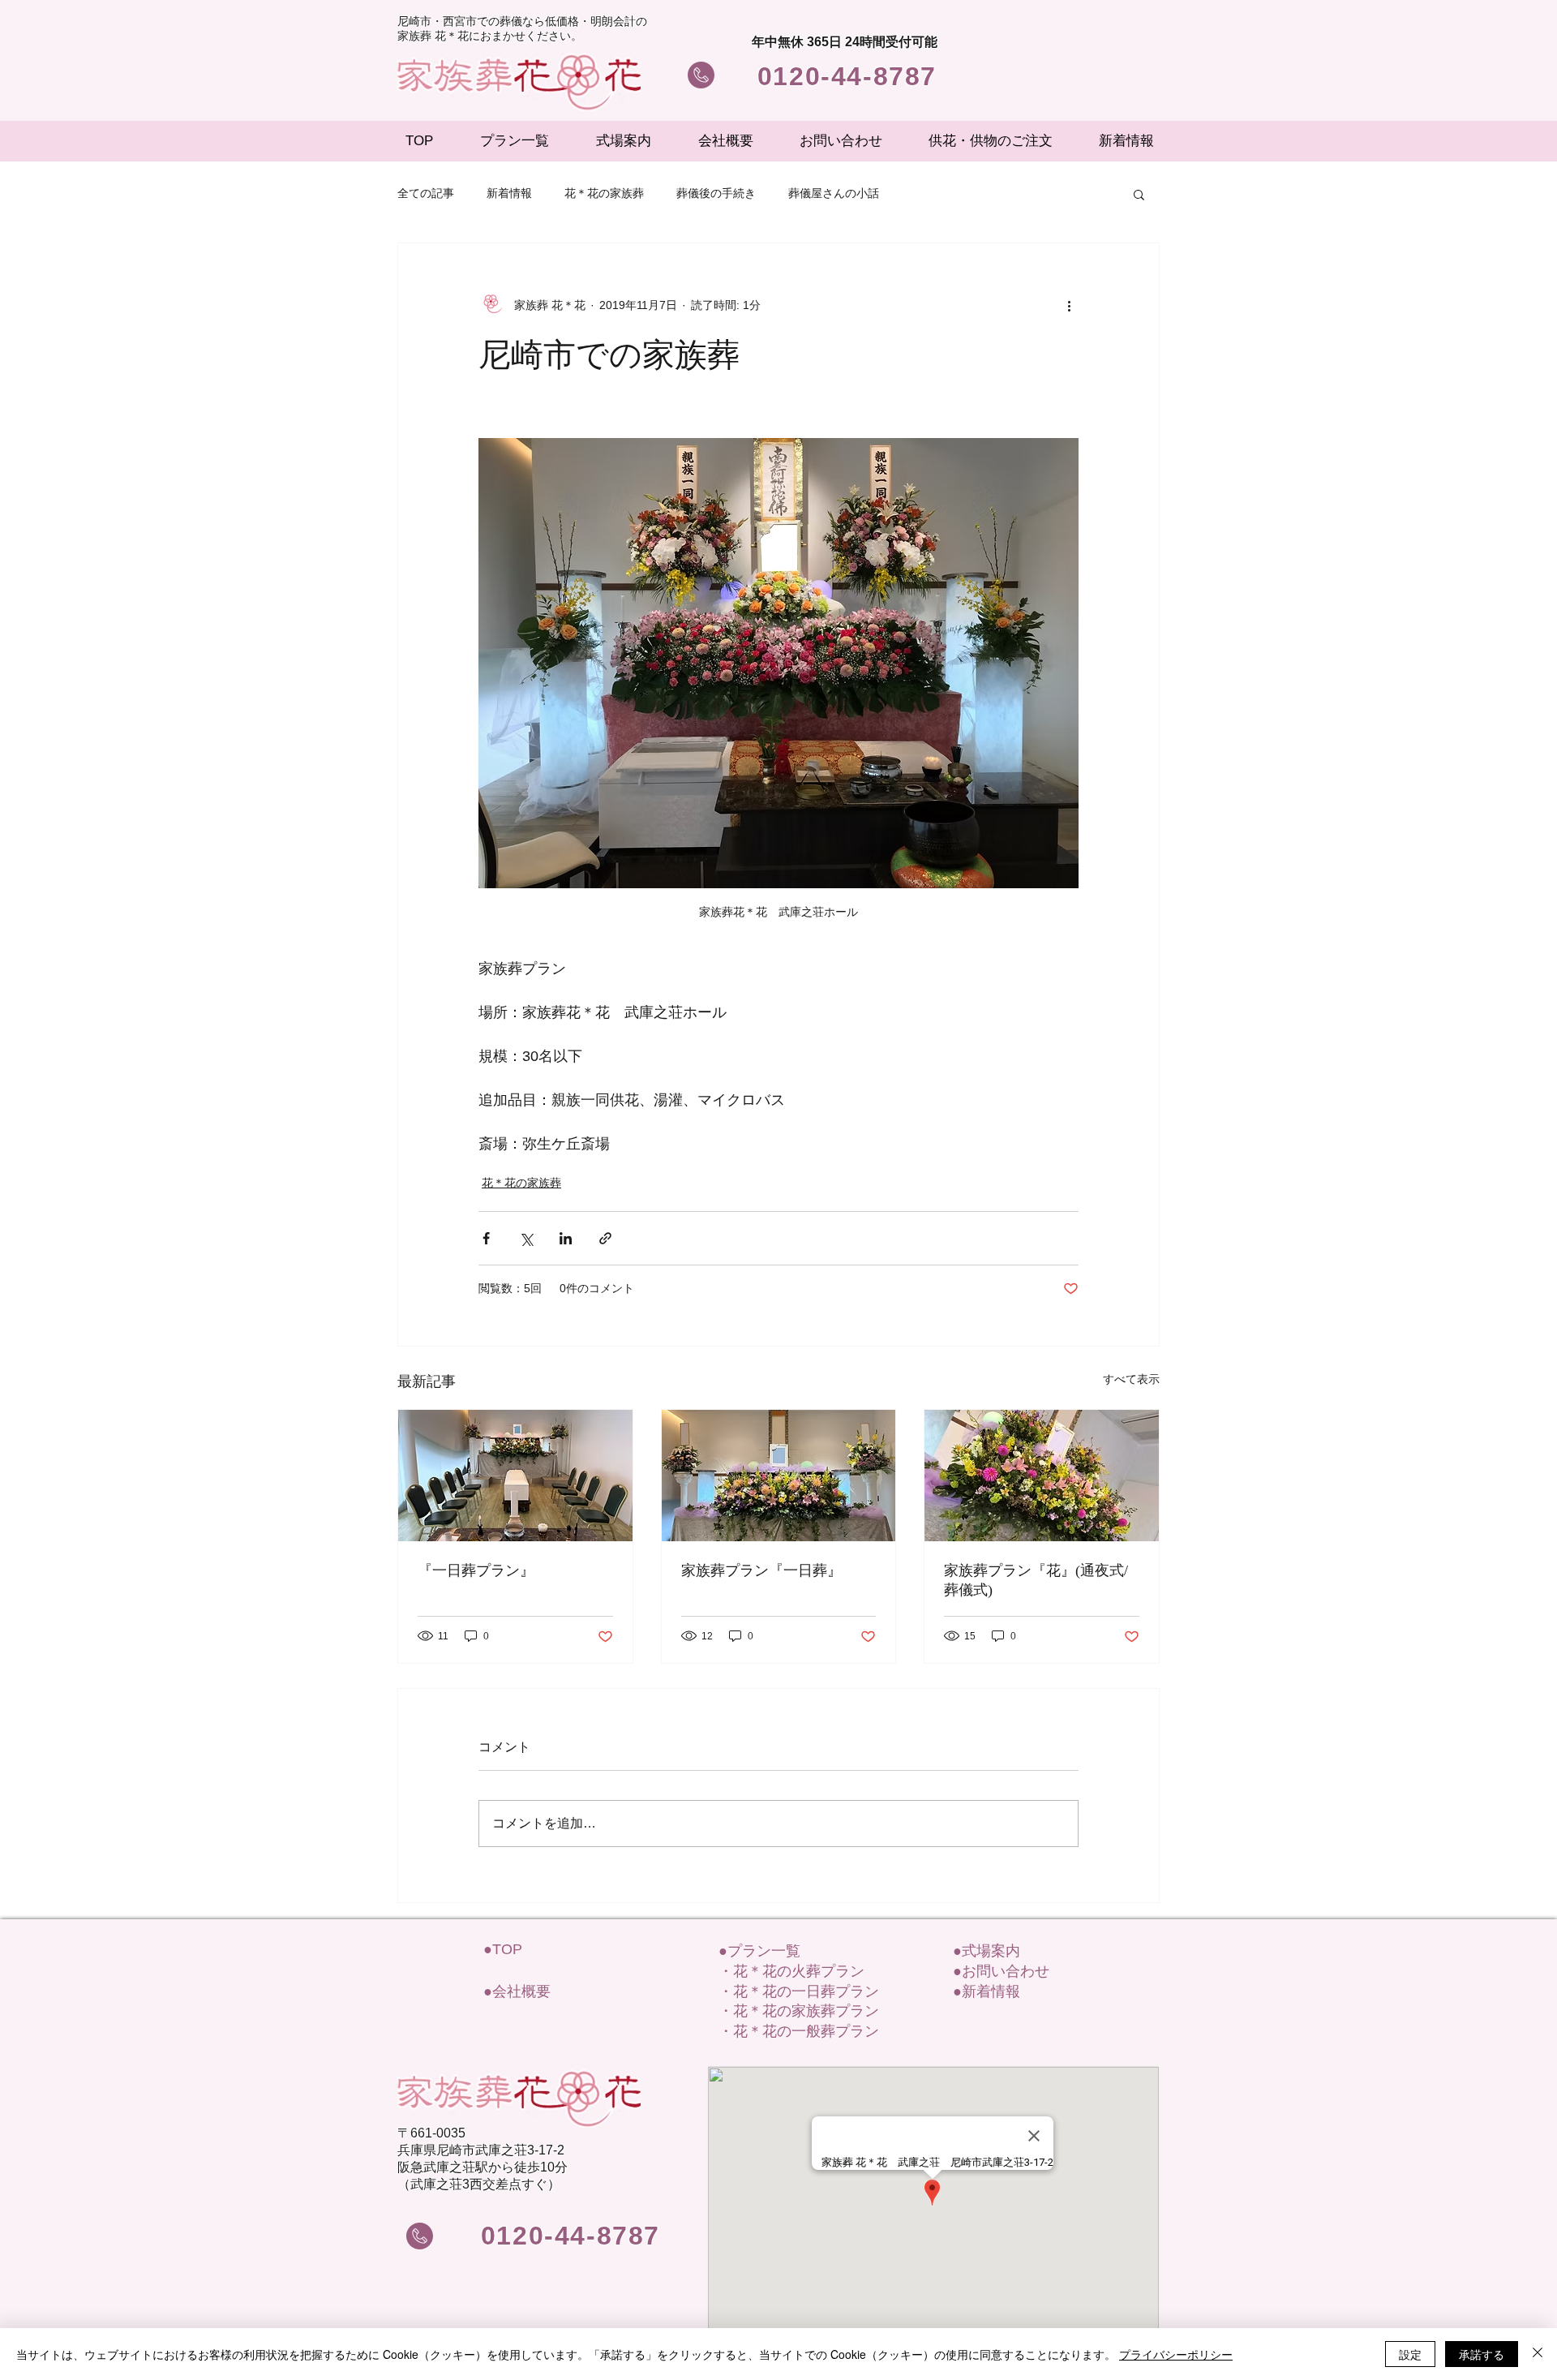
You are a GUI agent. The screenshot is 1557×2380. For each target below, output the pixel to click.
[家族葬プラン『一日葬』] (779, 1476)
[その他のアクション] (1069, 305)
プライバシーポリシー (1176, 2354)
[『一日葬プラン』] (515, 1476)
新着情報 (509, 193)
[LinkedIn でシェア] (566, 1238)
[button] (1139, 194)
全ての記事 (426, 193)
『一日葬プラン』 (476, 1570)
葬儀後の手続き (716, 193)
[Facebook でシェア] (486, 1238)
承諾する (1482, 2354)
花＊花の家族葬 (604, 193)
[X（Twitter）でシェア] (526, 1238)
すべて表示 (1131, 1379)
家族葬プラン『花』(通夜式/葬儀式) (1036, 1580)
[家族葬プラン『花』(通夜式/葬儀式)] (1042, 1476)
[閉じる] (1538, 2354)
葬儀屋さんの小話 (834, 193)
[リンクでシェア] (605, 1238)
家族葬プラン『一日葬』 (761, 1570)
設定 (1410, 2354)
